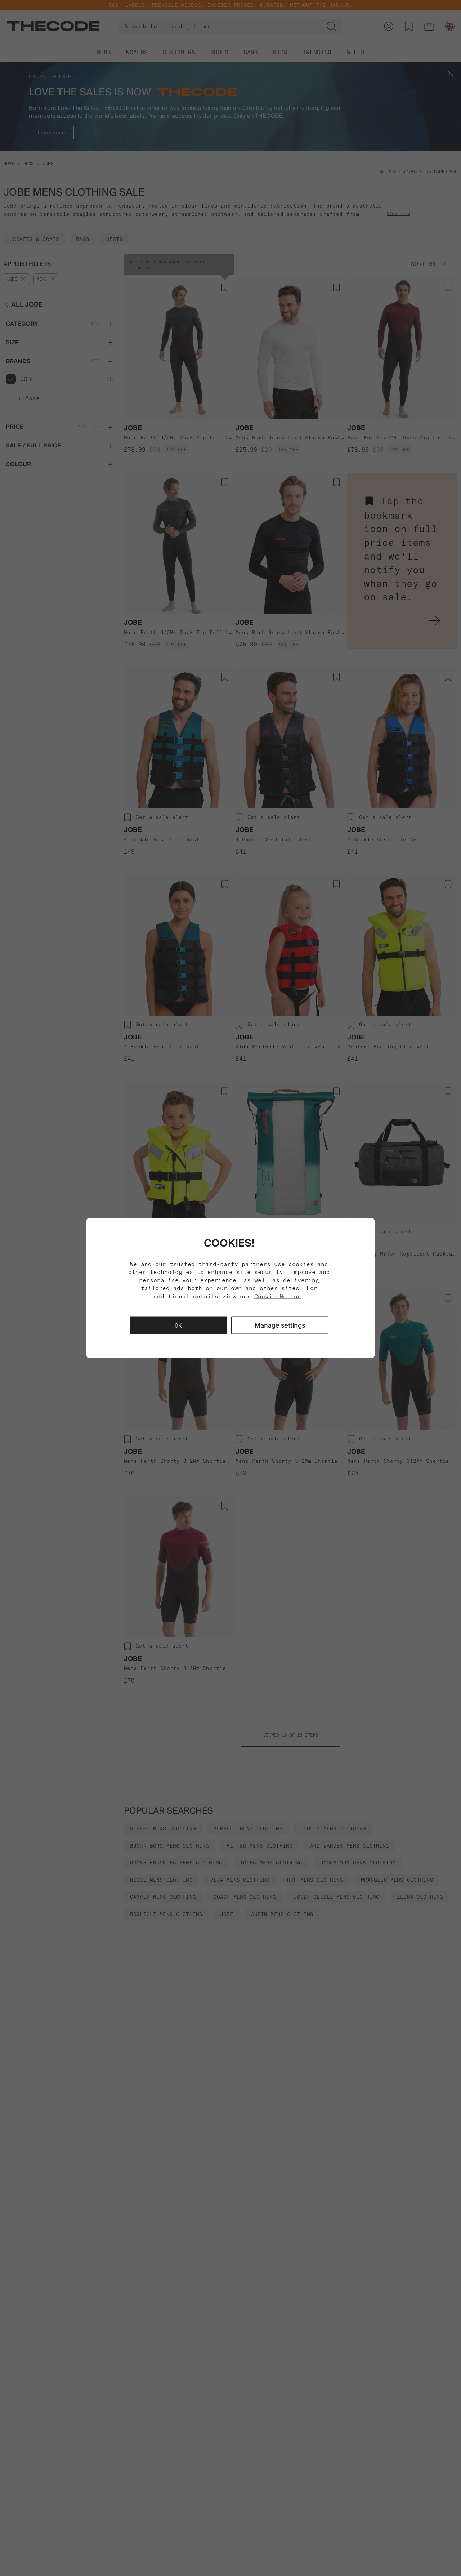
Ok (178, 1325)
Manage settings (280, 1325)
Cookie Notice (278, 1296)
